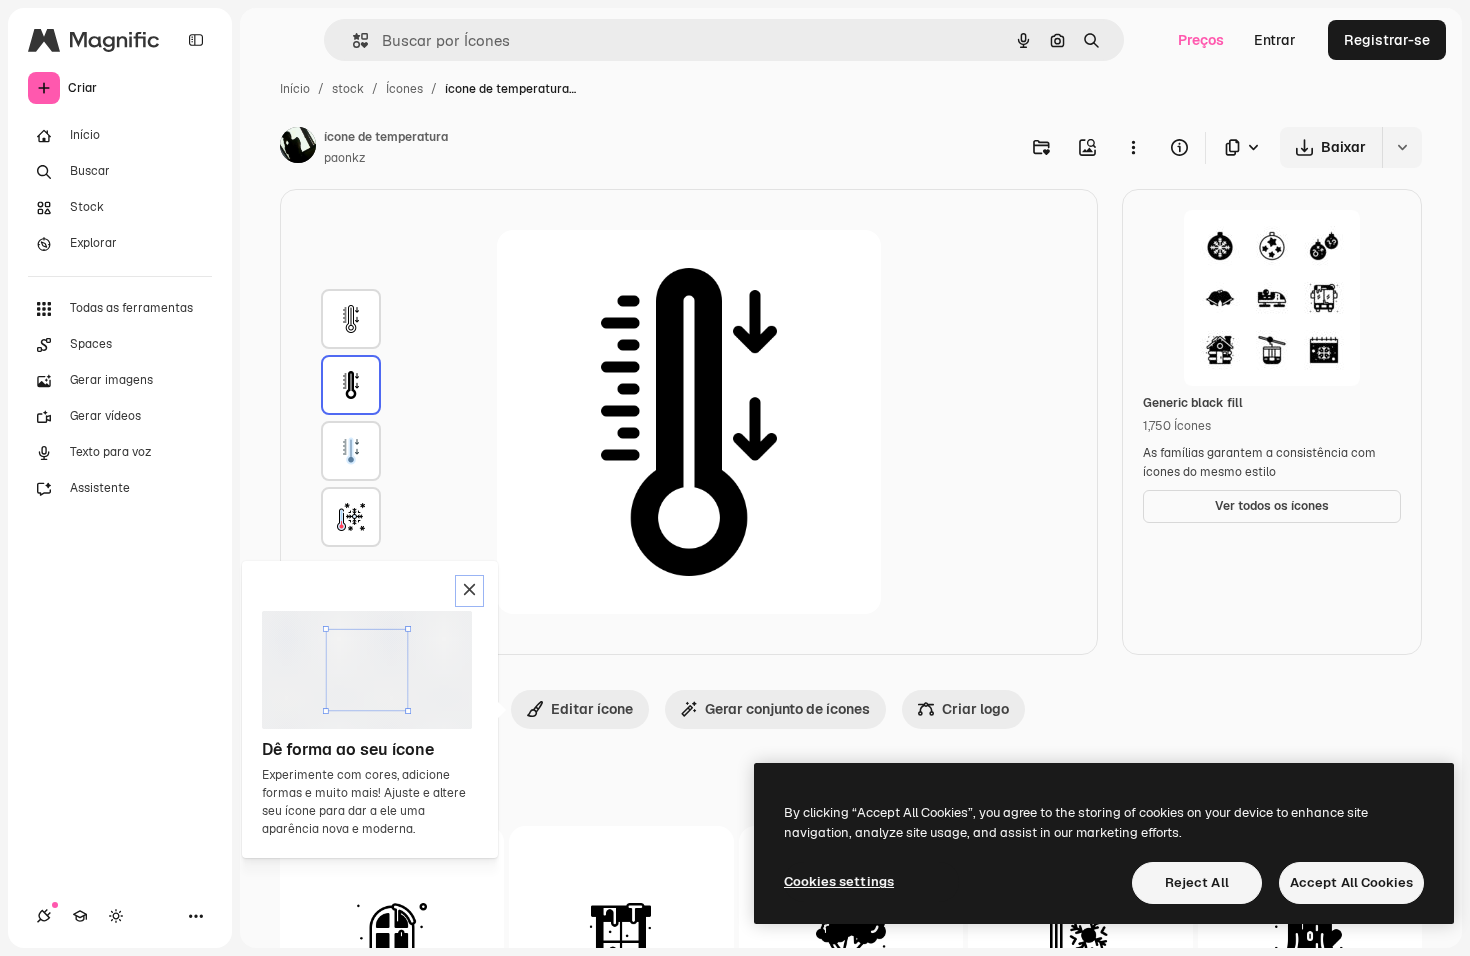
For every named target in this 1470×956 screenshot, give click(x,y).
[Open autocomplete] (352, 40)
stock (348, 89)
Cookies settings (839, 881)
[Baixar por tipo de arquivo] (1243, 147)
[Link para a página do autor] (298, 148)
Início (295, 89)
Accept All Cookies (1351, 882)
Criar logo (975, 709)
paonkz (344, 158)
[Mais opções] (1133, 147)
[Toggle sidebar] (196, 40)
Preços (1201, 40)
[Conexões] (44, 916)
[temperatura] (351, 319)
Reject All (1197, 882)
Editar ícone (592, 709)
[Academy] (80, 916)
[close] (469, 591)
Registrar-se (1387, 40)
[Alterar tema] (116, 916)
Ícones (404, 89)
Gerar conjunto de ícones (787, 709)
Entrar (1275, 40)
